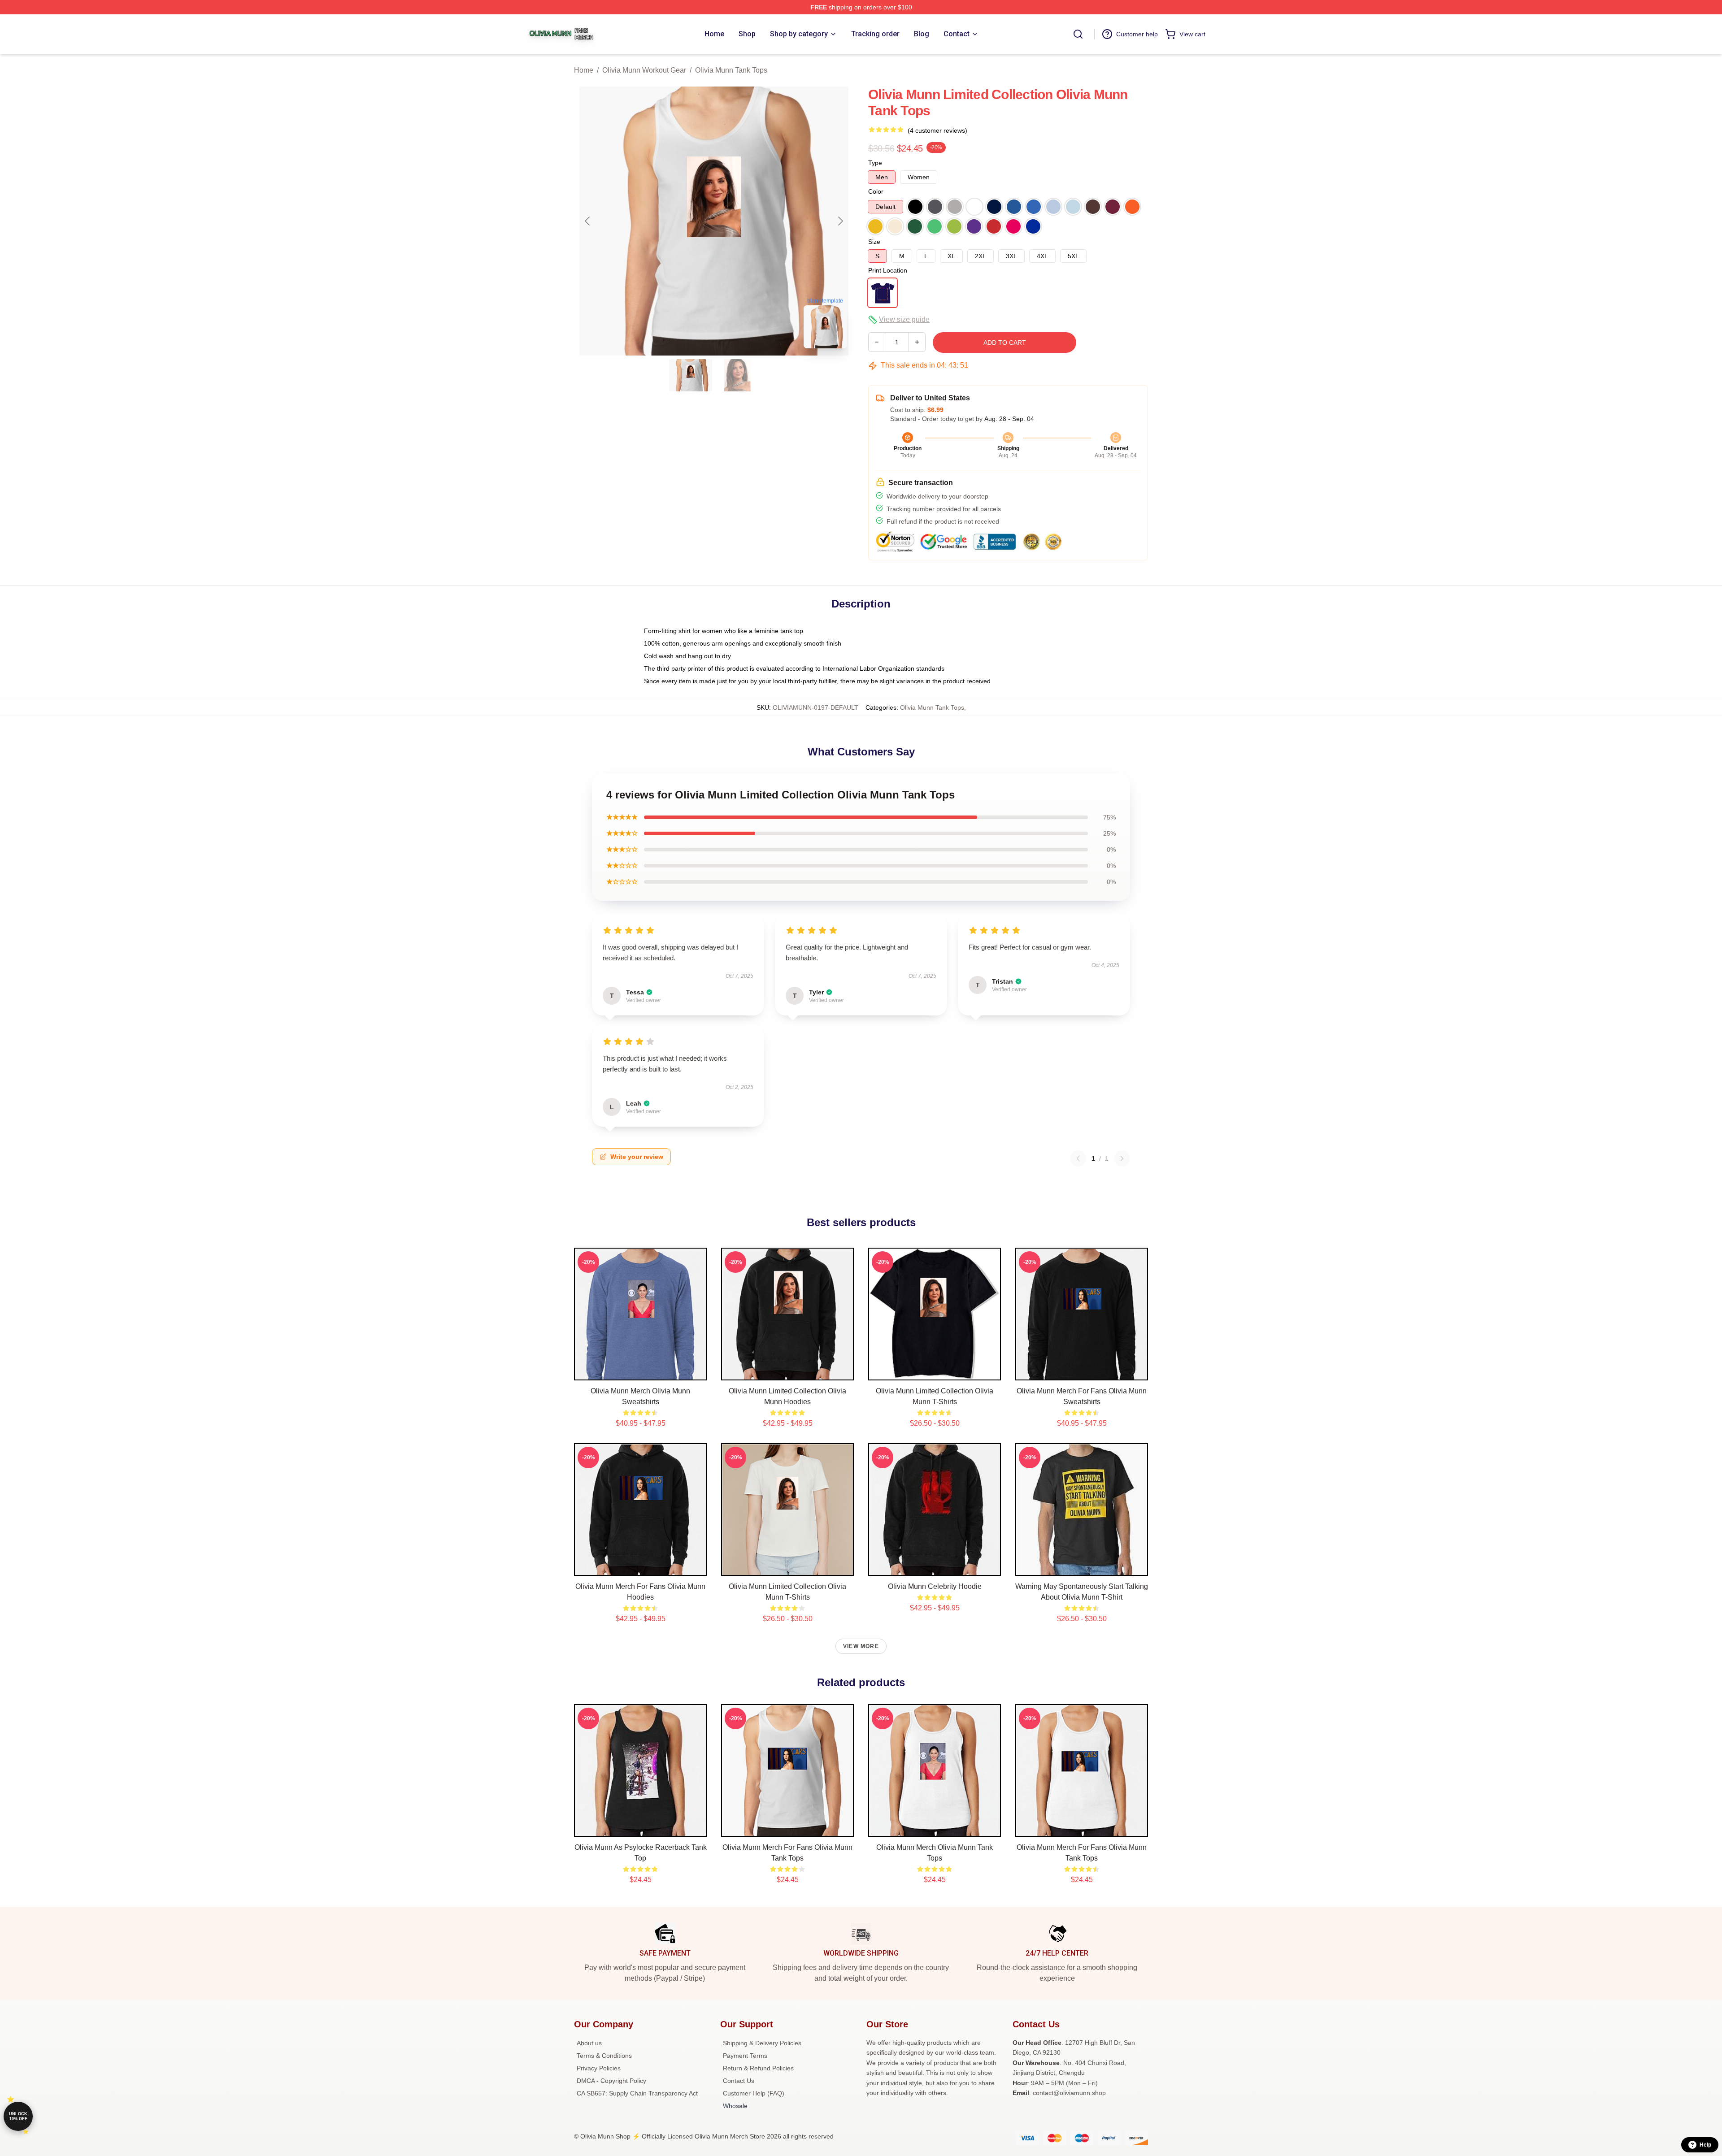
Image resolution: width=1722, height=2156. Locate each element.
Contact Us (739, 2081)
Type (875, 163)
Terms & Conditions (604, 2056)
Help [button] (1705, 2145)
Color (876, 191)
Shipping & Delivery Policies (762, 2043)
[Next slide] (840, 221)
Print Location (888, 270)
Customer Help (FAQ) (754, 2093)
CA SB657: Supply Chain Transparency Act (637, 2093)
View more (861, 1646)
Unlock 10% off (18, 2116)
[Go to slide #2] (737, 375)
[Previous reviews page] (1078, 1158)
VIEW (641, 1371)
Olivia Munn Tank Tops (731, 70)
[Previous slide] (588, 221)
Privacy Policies (599, 2068)
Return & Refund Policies (758, 2068)
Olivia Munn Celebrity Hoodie (935, 1586)
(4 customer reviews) (937, 130)
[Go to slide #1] (691, 375)
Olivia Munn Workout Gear (644, 70)
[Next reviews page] (1122, 1158)
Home (584, 70)
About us (589, 2043)
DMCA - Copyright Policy (611, 2081)
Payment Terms (745, 2056)
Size (874, 242)
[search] (1078, 34)
